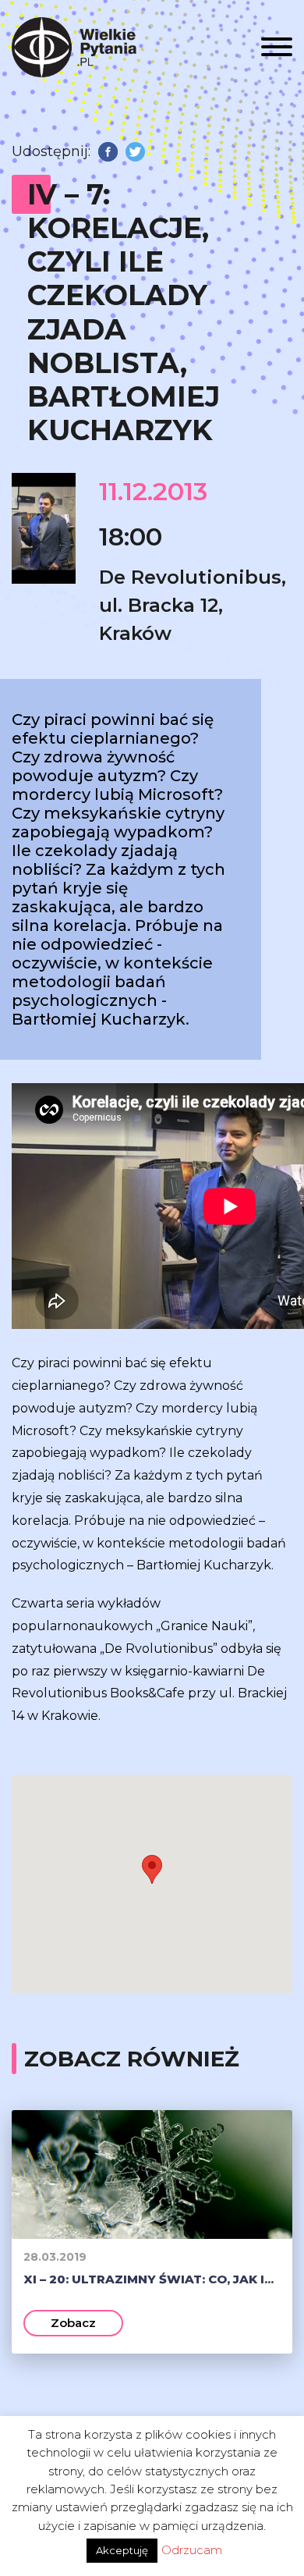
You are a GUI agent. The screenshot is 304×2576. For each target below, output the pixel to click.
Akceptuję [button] (122, 2550)
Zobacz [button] (73, 2323)
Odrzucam (192, 2550)
